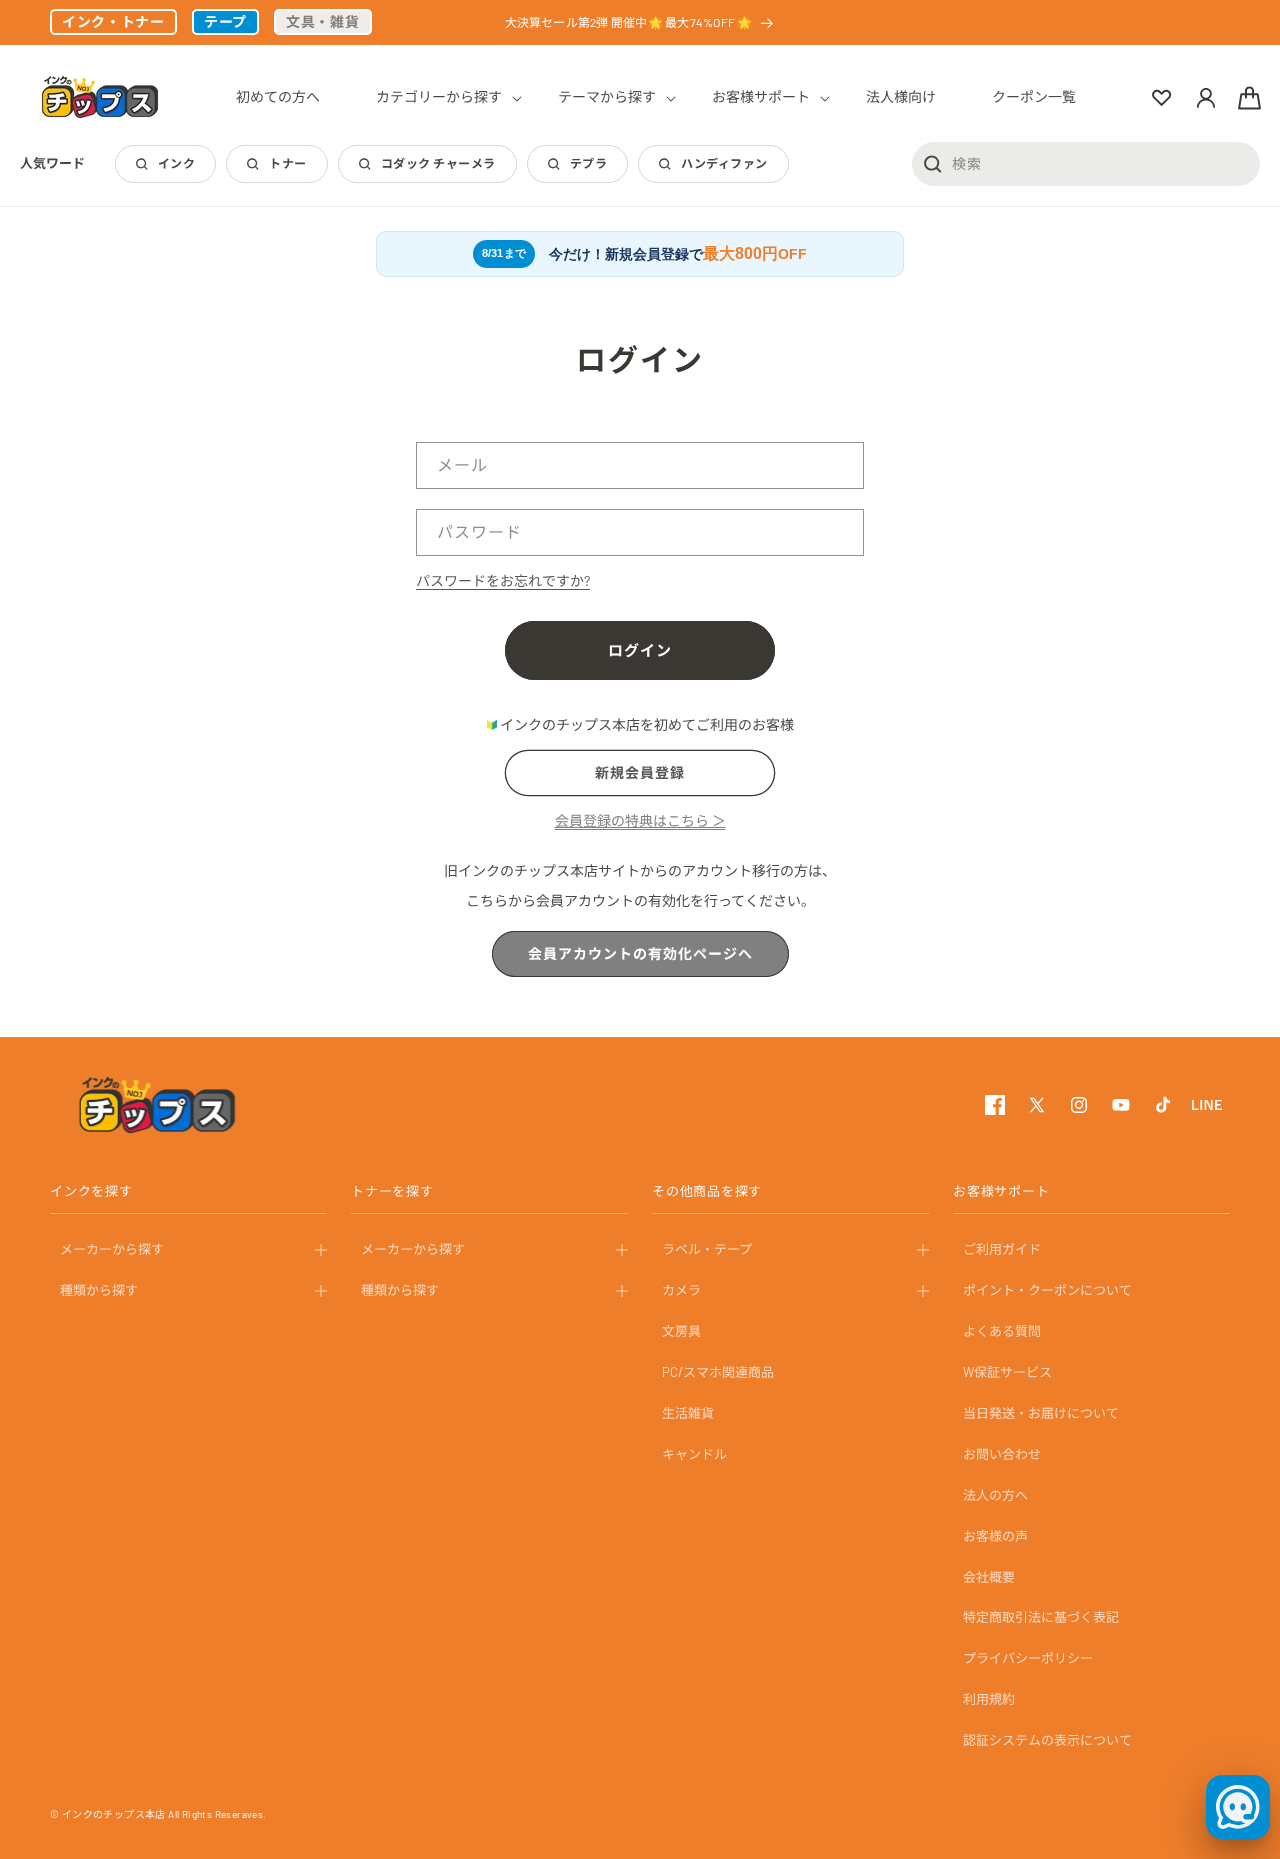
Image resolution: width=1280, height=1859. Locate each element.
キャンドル (694, 1454)
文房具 (681, 1331)
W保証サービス (1007, 1372)
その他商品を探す (707, 1191)
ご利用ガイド (1002, 1249)
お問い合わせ (1002, 1454)
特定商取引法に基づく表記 (1041, 1617)
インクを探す (91, 1191)
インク (176, 163)
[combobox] (1086, 163)
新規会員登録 (640, 772)
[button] (439, 97)
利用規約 (989, 1699)
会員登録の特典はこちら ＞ (640, 820)
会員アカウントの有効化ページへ (640, 953)
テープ (225, 21)
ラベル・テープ (707, 1249)
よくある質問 (1002, 1331)
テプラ (588, 163)
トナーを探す (392, 1191)
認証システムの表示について (1047, 1740)
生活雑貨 (688, 1413)
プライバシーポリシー (1028, 1658)
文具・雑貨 (323, 21)
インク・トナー (113, 21)
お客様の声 (995, 1536)
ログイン (640, 650)
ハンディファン (724, 163)
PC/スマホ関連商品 (718, 1372)
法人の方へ (995, 1495)
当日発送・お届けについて (1041, 1413)
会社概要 (989, 1577)
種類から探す (99, 1290)
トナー (287, 163)
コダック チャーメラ (438, 163)
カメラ (681, 1290)
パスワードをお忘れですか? (503, 580)
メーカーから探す (112, 1249)
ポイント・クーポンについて (1047, 1290)
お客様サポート (1001, 1191)
